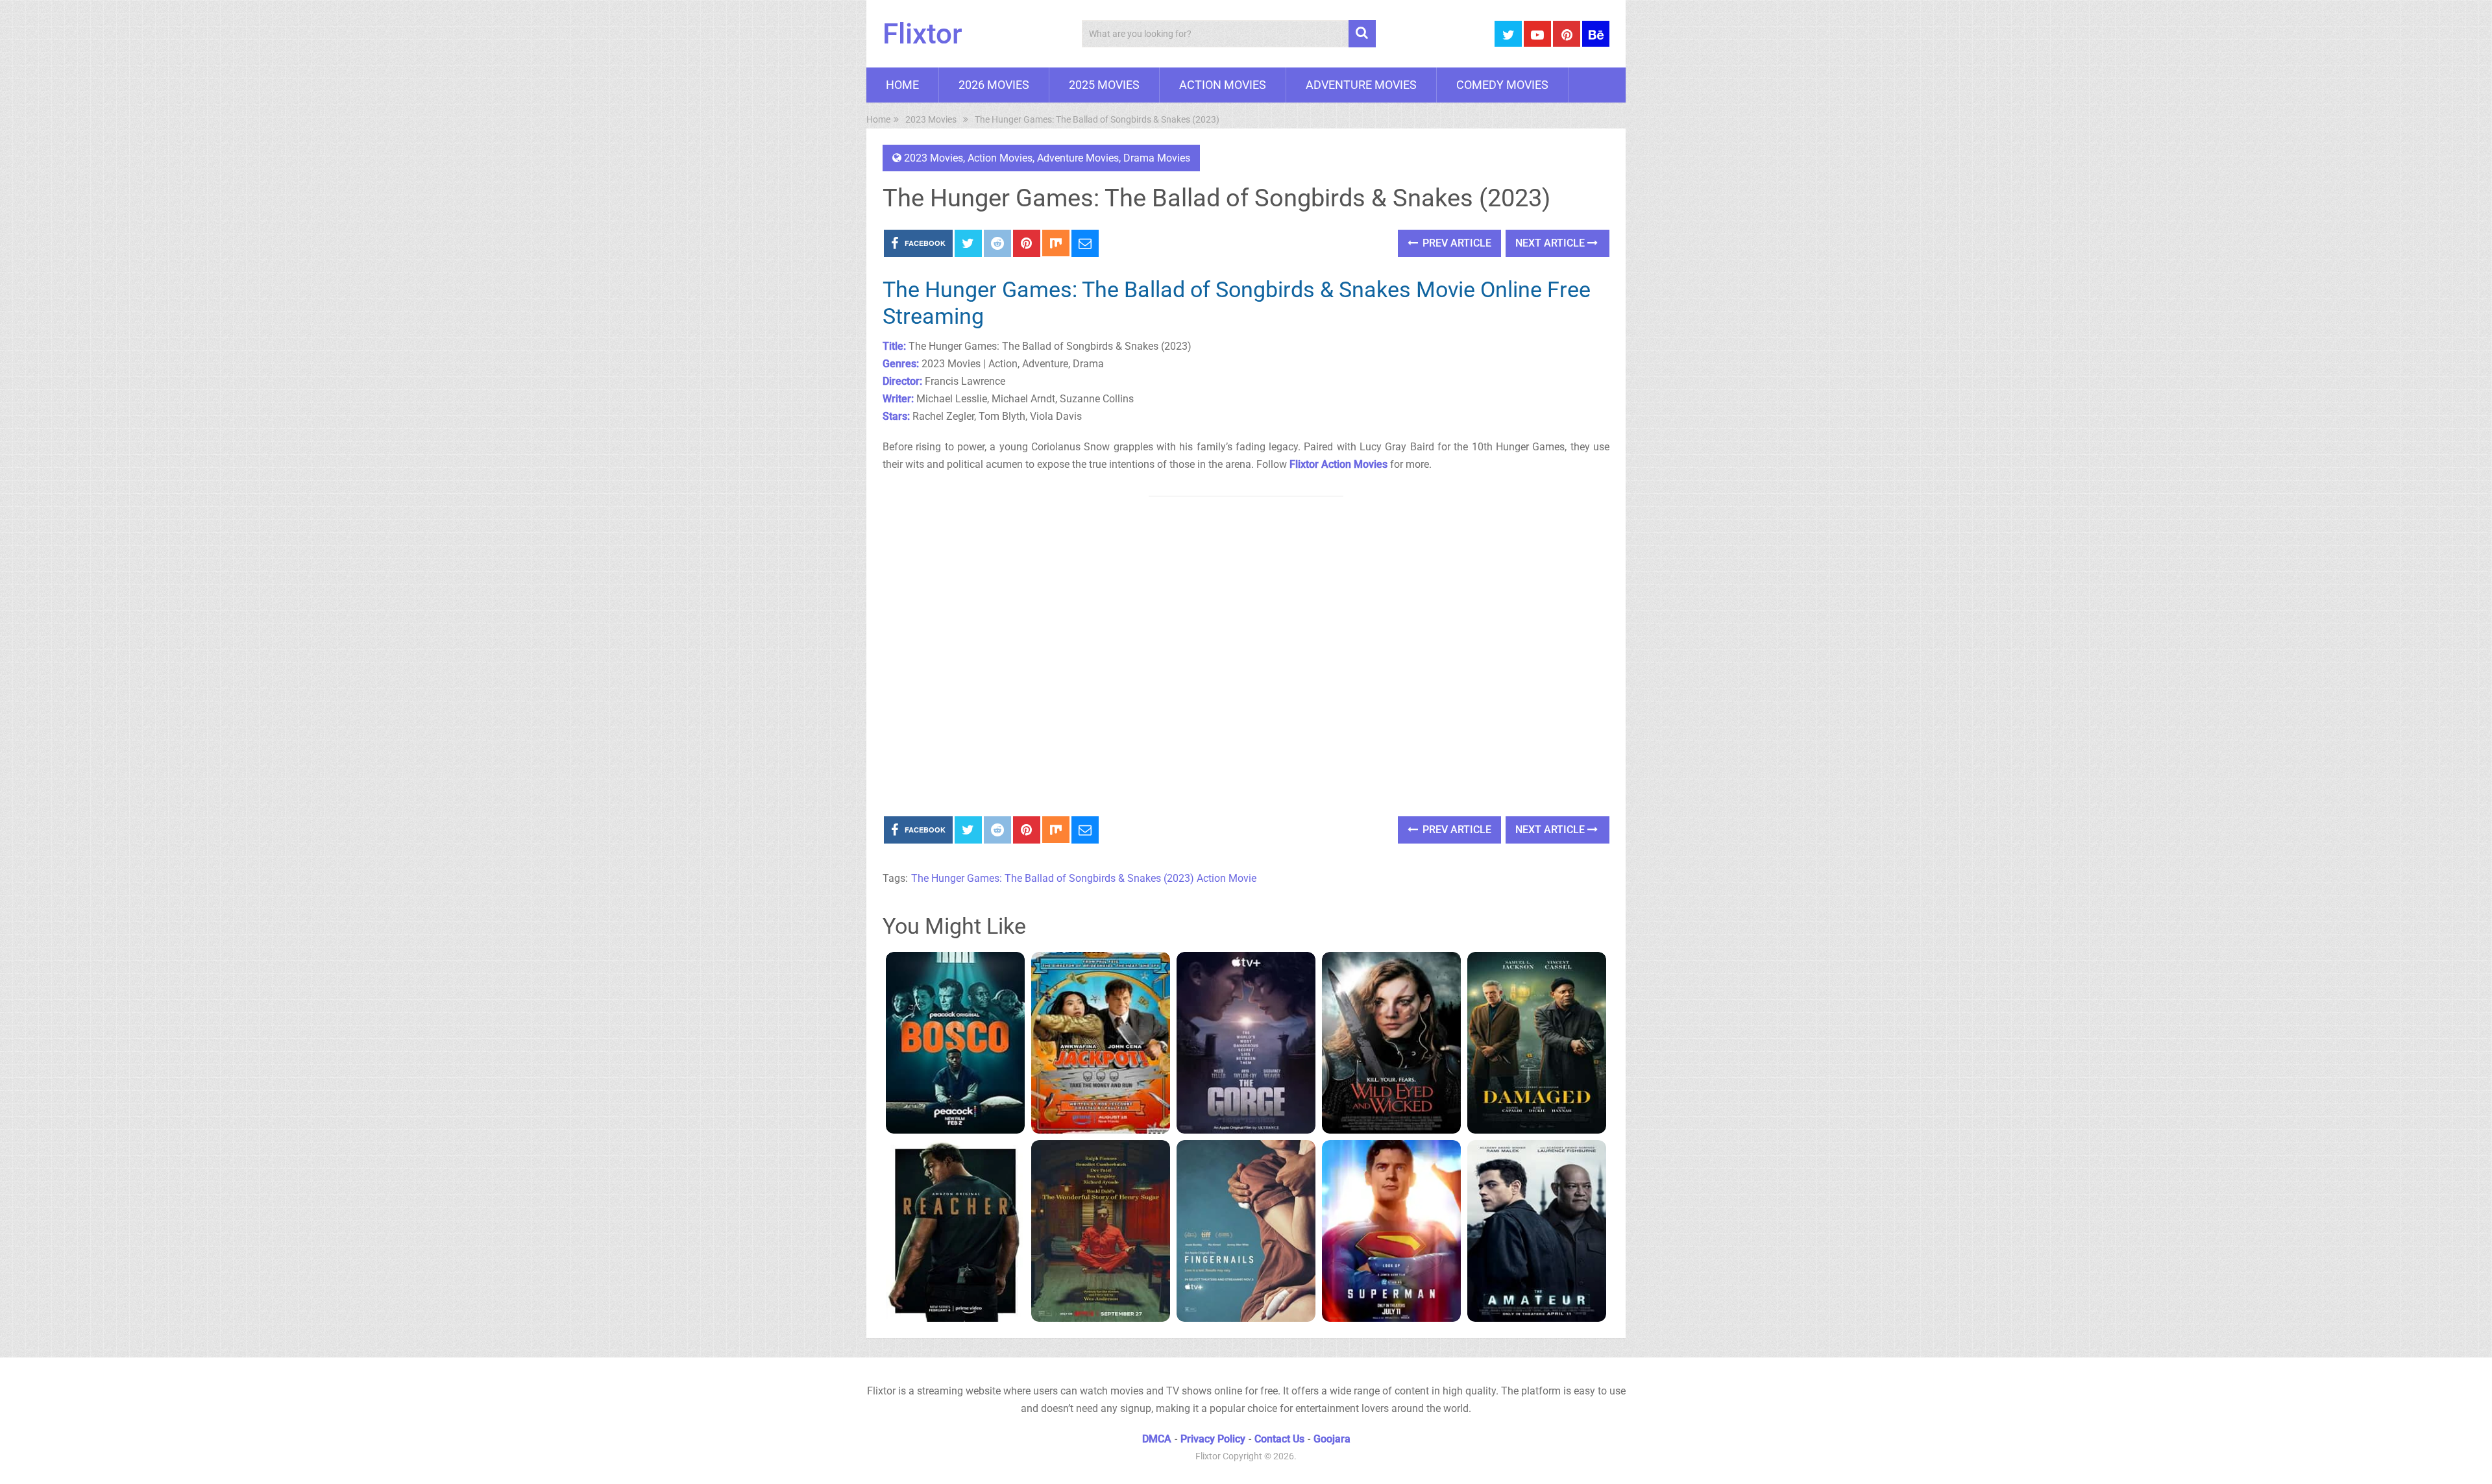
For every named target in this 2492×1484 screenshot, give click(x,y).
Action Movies (1223, 85)
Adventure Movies (1361, 85)
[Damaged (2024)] (1537, 1043)
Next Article (1551, 243)
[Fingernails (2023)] (1246, 1231)
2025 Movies (1104, 85)
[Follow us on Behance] (1596, 34)
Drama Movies (1157, 158)
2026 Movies (994, 85)
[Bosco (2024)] (955, 1043)
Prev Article (1456, 243)
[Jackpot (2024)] (1101, 1043)
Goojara (1332, 1439)
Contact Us (1279, 1439)
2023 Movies (934, 158)
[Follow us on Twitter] (1508, 34)
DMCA (1157, 1439)
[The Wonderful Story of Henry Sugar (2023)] (1101, 1231)
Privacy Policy (1213, 1439)
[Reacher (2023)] (955, 1231)
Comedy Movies (1502, 85)
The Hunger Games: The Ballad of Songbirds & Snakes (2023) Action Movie (1084, 878)
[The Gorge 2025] (1246, 1043)
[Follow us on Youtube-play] (1537, 34)
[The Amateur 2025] (1537, 1231)
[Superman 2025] (1391, 1231)
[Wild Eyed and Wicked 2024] (1391, 1043)
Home (902, 85)
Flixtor (922, 34)
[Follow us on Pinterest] (1567, 34)
